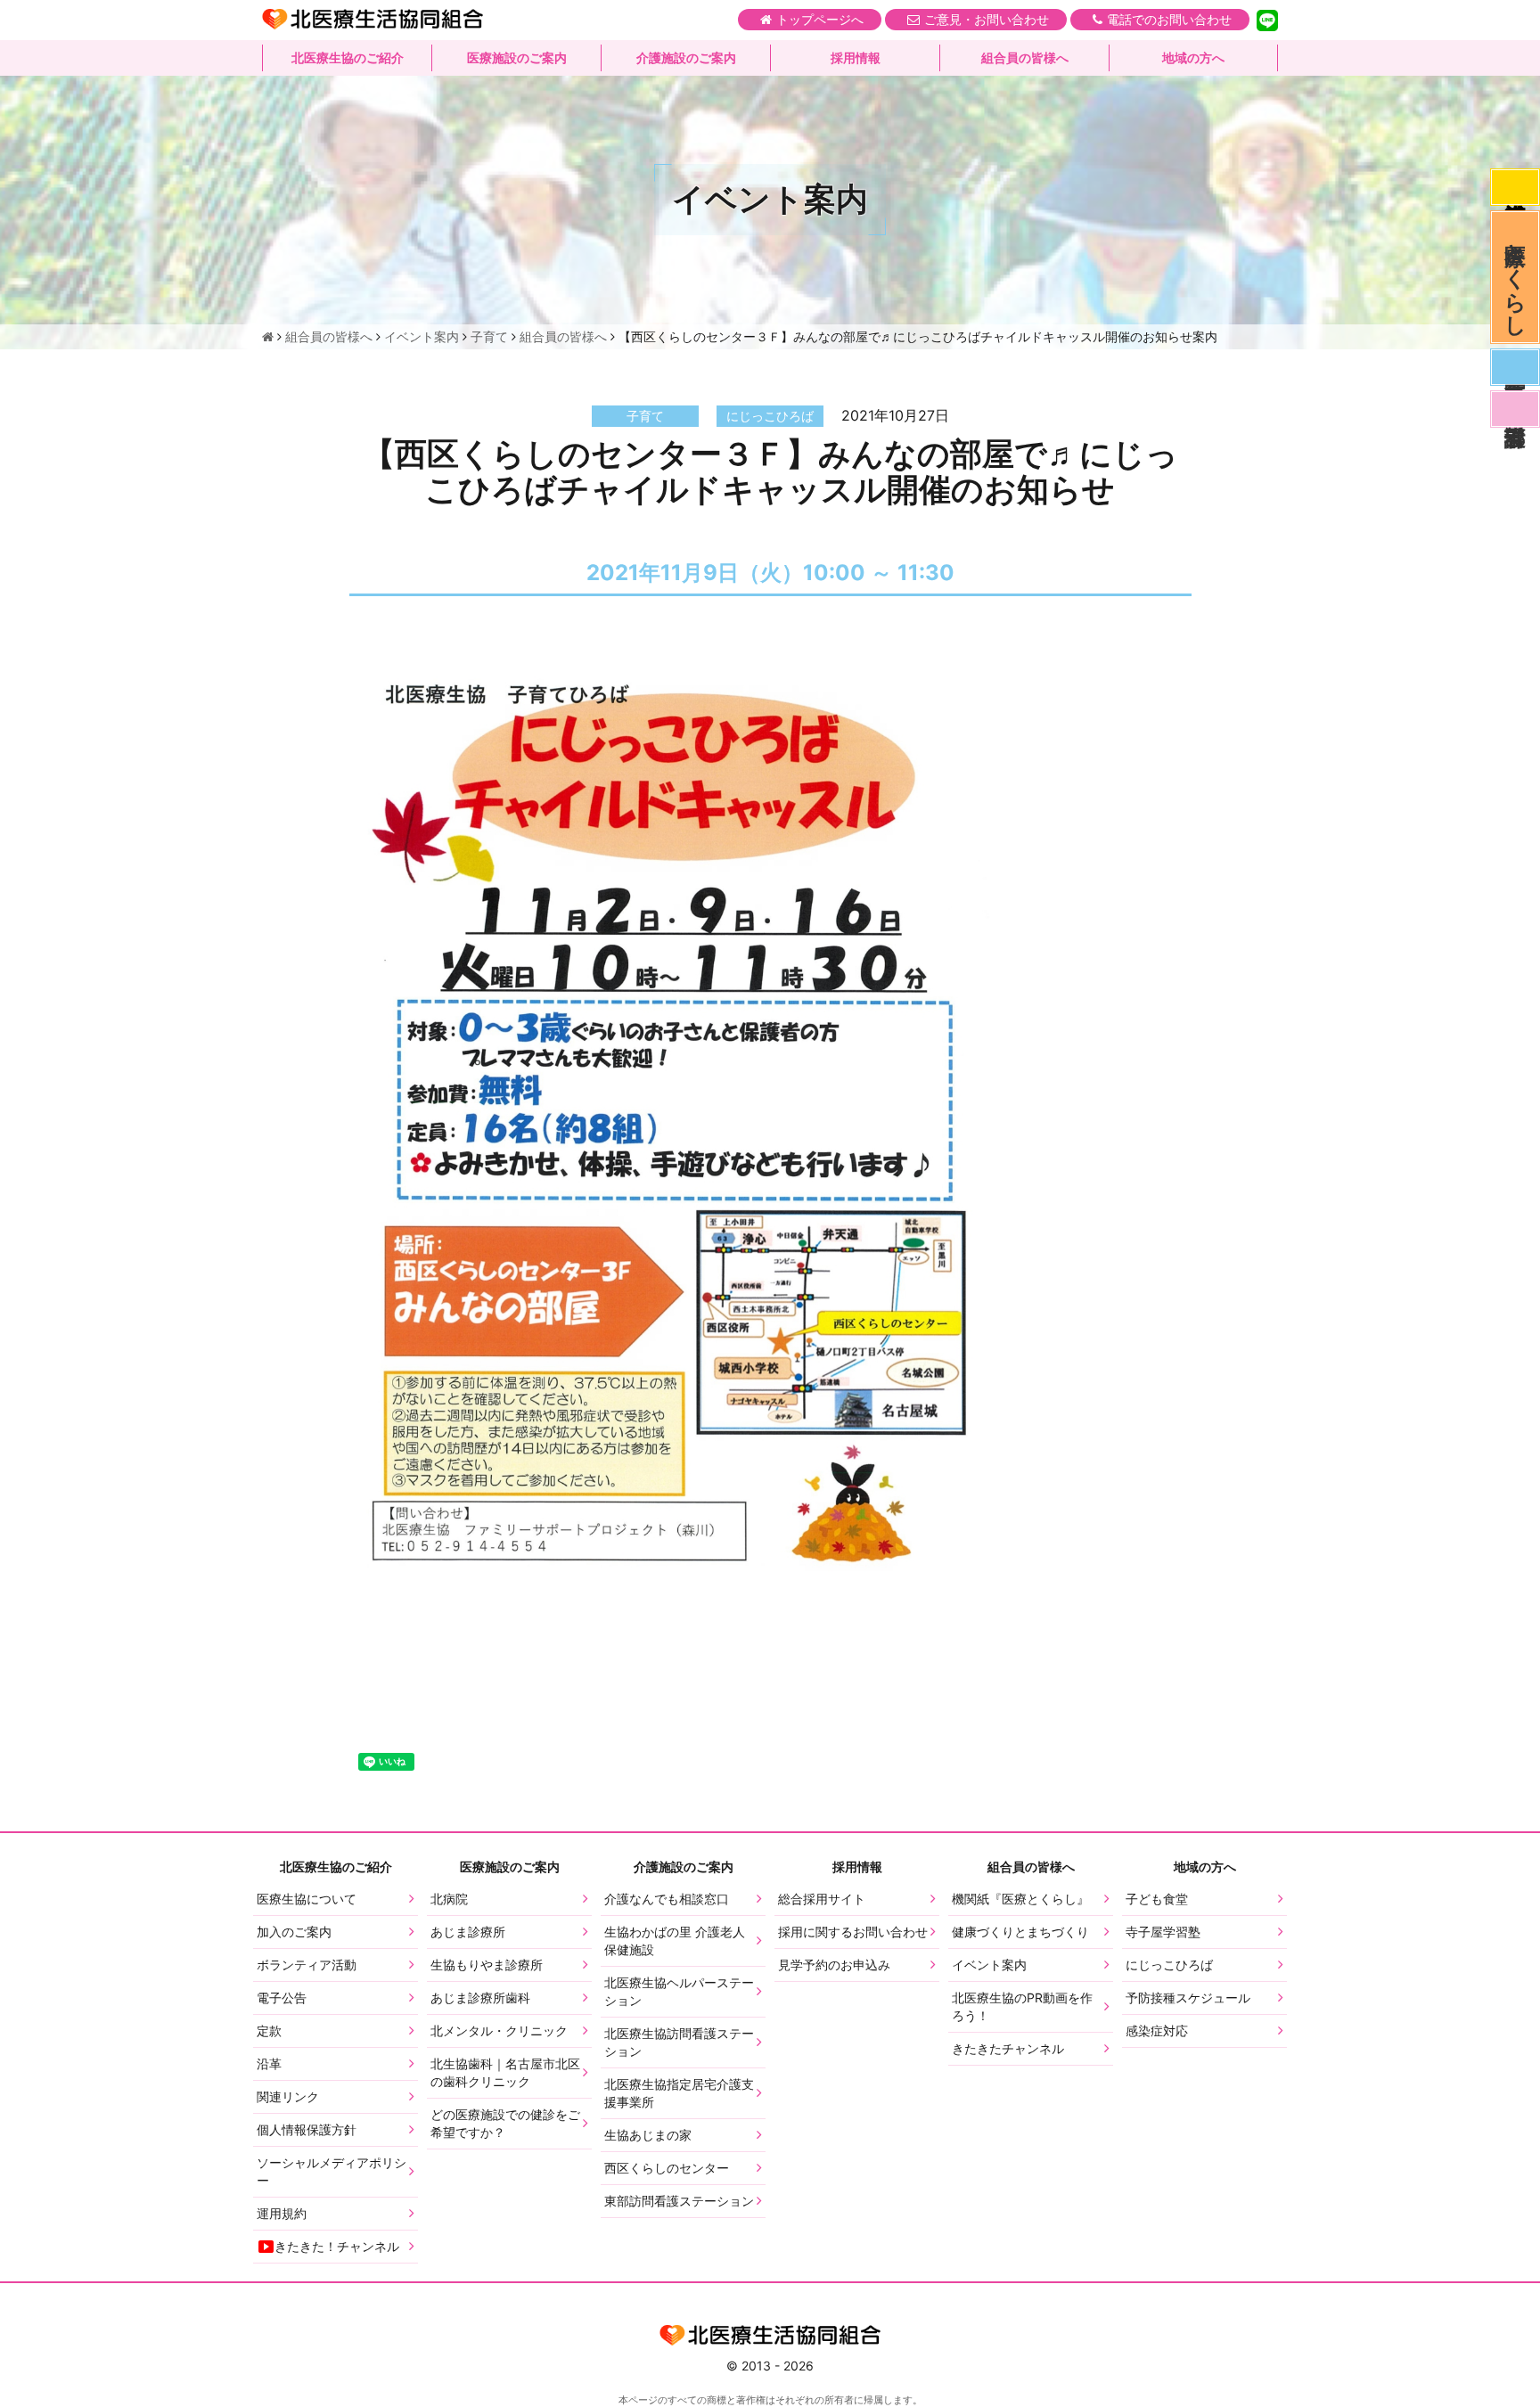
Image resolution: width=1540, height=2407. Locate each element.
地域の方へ (1193, 57)
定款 (269, 2030)
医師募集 (1515, 367)
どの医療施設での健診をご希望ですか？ (505, 2123)
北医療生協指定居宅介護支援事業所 (679, 2093)
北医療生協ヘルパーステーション (679, 1991)
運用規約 (282, 2213)
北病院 (449, 1899)
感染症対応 (1515, 187)
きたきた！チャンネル (337, 2246)
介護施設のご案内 (686, 57)
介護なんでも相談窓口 (667, 1899)
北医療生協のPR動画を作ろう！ (1022, 2006)
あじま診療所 (468, 1932)
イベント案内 (989, 1965)
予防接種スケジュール (1188, 1998)
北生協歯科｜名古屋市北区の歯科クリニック (505, 2072)
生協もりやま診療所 (487, 1965)
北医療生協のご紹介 (348, 57)
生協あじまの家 (648, 2135)
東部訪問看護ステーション (679, 2201)
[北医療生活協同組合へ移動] (268, 336)
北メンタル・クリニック (499, 2030)
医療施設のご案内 (517, 57)
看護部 (1515, 409)
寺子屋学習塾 (1163, 1932)
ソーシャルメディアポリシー (332, 2171)
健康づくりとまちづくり (1020, 1932)
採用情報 (856, 57)
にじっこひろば (1169, 1965)
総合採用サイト (822, 1899)
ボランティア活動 (307, 1965)
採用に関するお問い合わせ (853, 1932)
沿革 (269, 2063)
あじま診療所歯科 (480, 1998)
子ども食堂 (1157, 1899)
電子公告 (282, 1998)
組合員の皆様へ (1025, 57)
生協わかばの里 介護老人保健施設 (675, 1940)
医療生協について (307, 1899)
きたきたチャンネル (1008, 2048)
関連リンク (288, 2096)
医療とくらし (1515, 277)
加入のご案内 (294, 1932)
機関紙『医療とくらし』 (1020, 1899)
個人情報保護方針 (307, 2129)
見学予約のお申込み (834, 1965)
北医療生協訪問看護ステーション (679, 2042)
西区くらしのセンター (667, 2168)
